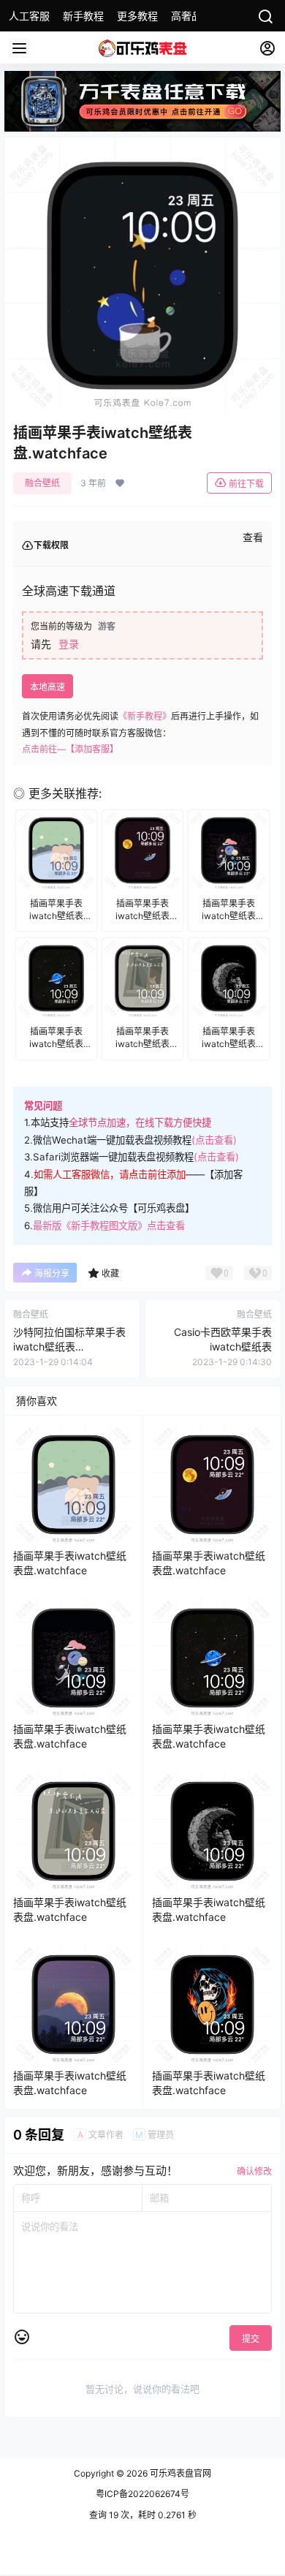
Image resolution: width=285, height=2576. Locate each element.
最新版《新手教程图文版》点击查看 (109, 1225)
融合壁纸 (42, 483)
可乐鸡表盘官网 (179, 2473)
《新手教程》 (145, 716)
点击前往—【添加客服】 (70, 749)
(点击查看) (214, 1140)
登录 (69, 644)
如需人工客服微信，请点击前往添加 (110, 1174)
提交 (251, 2339)
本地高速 (47, 687)
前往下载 (246, 484)
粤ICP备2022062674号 (142, 2494)
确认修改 (254, 2171)
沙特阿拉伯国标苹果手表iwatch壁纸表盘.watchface (69, 1346)
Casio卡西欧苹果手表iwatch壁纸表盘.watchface (223, 1346)
